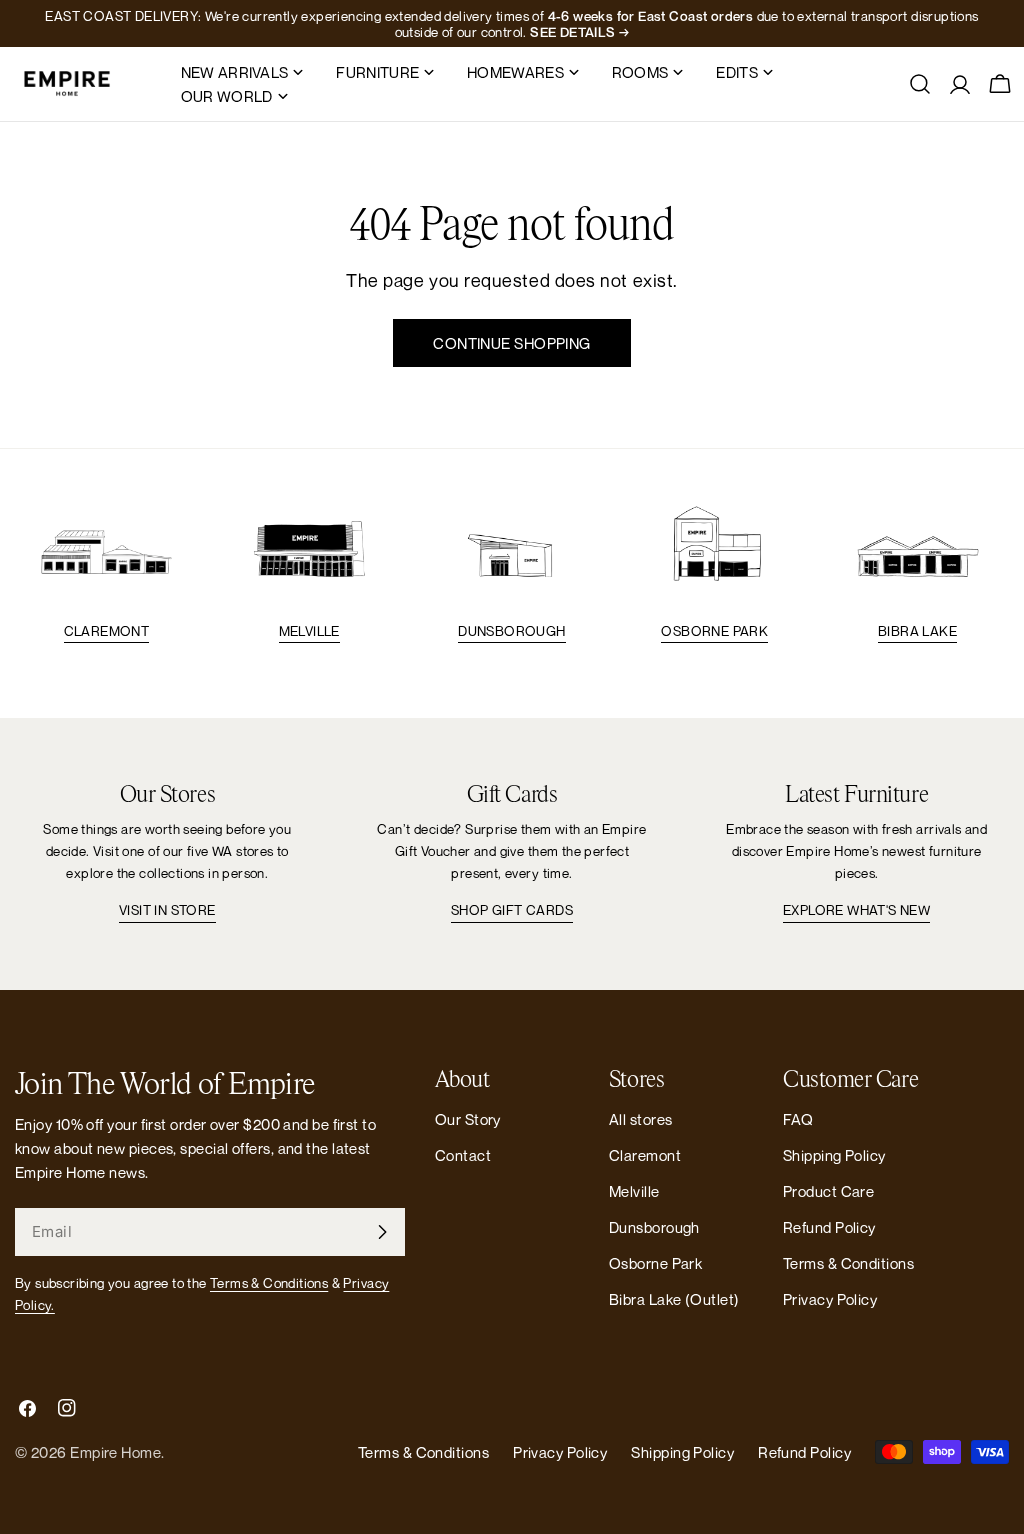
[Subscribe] (382, 1232)
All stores (641, 1119)
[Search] (920, 84)
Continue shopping (512, 343)
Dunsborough (511, 631)
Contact (463, 1155)
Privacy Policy (830, 1299)
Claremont (107, 631)
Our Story (468, 1119)
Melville (309, 631)
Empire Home (115, 1452)
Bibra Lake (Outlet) (674, 1299)
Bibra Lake (917, 631)
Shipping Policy (834, 1155)
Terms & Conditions (269, 1283)
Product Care (828, 1191)
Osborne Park (714, 631)
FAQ (798, 1119)
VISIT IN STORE (167, 910)
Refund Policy (829, 1227)
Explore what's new (856, 910)
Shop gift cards (512, 910)
